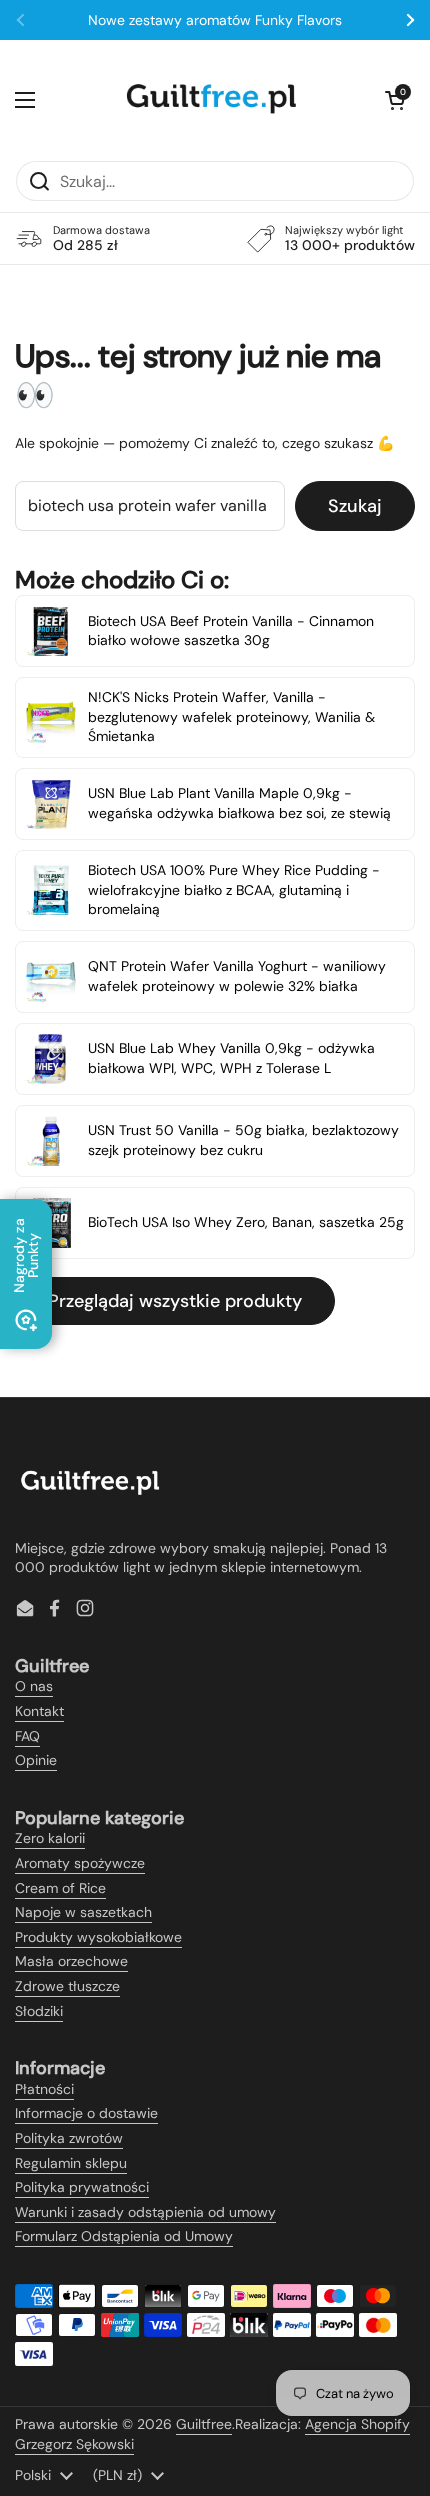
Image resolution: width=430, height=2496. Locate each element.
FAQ (27, 1736)
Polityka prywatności (82, 2187)
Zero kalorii (50, 1838)
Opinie (36, 1760)
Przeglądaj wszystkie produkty (175, 1301)
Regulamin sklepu (71, 2163)
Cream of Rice (60, 1888)
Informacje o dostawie (86, 2113)
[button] (395, 100)
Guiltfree (204, 2424)
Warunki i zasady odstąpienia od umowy (145, 2212)
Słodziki (39, 2011)
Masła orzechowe (71, 1961)
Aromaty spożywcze (80, 1863)
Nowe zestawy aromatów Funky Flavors (215, 20)
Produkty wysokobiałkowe (98, 1937)
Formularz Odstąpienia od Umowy (124, 2236)
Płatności (44, 2089)
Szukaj (355, 506)
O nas (34, 1686)
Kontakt (39, 1711)
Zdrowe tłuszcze (67, 1986)
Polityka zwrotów (69, 2138)
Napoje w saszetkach (83, 1912)
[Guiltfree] (210, 100)
